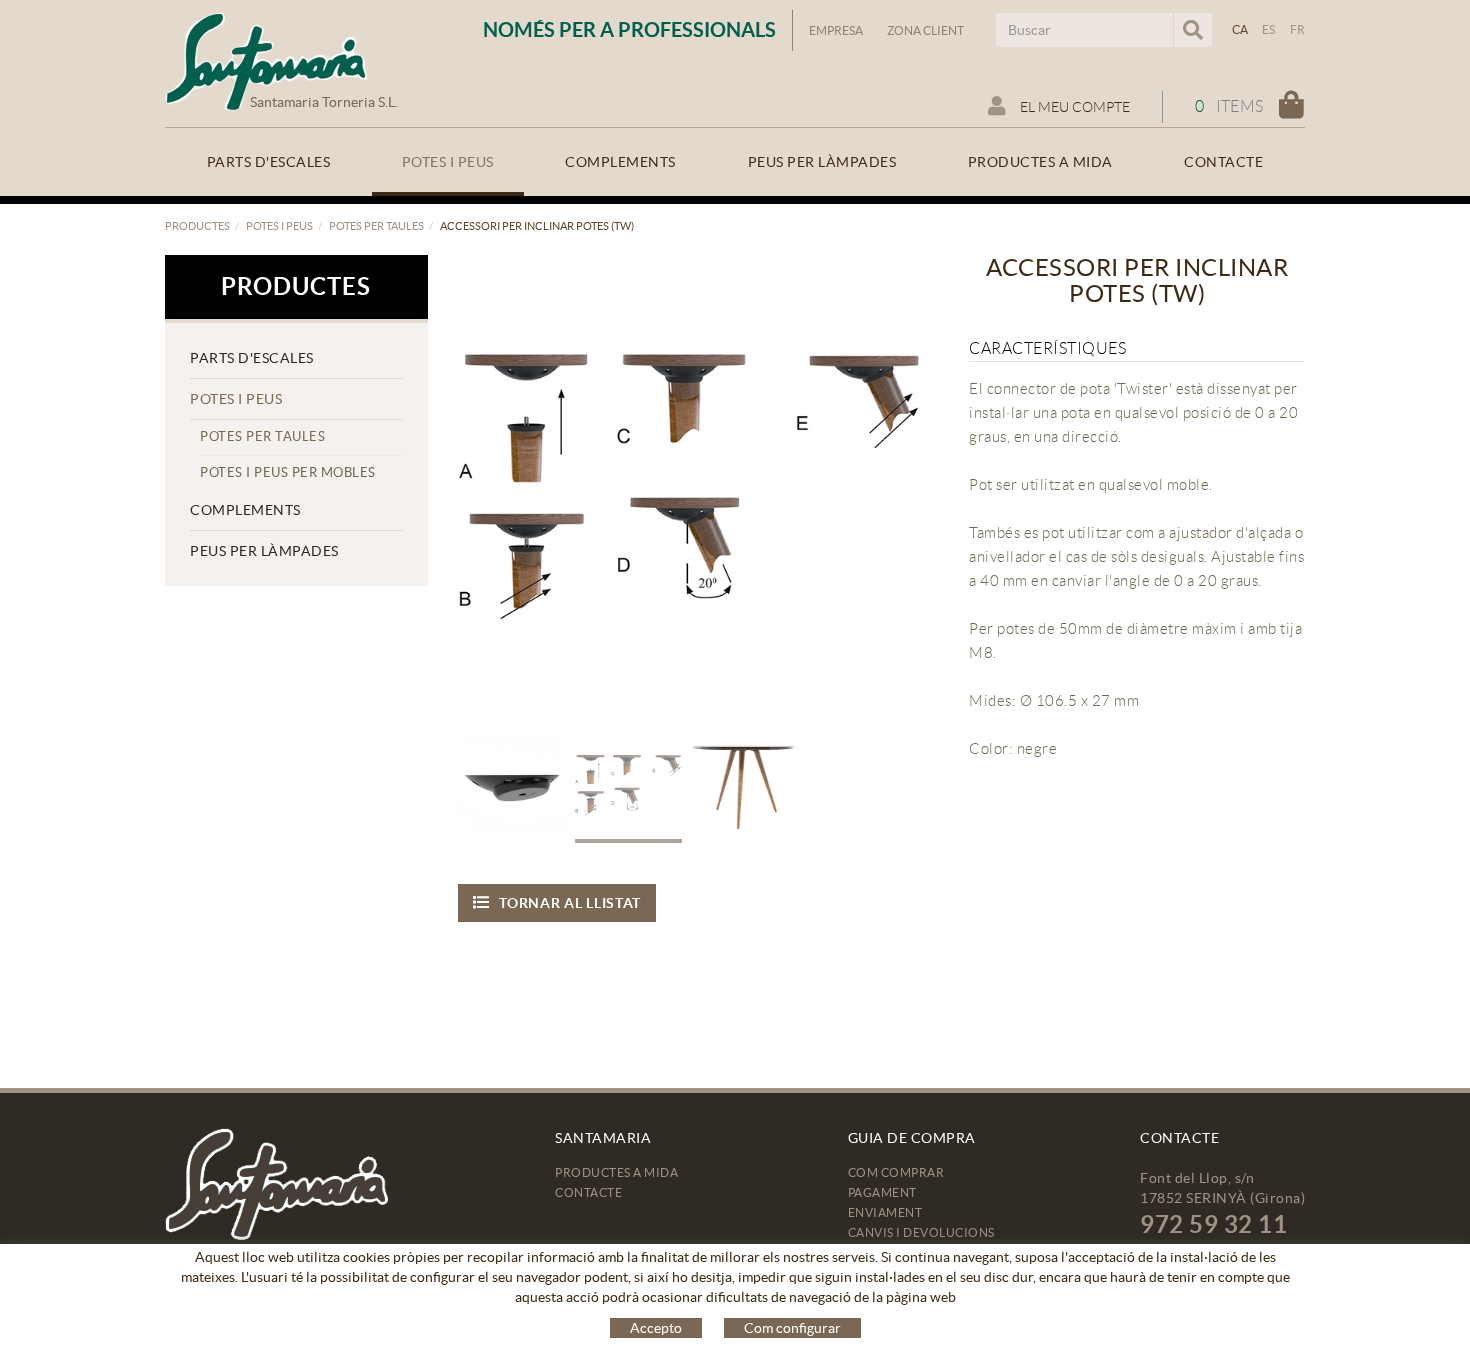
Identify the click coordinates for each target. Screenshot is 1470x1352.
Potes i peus (279, 226)
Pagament (882, 1192)
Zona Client (925, 30)
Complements (245, 510)
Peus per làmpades (264, 551)
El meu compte (1073, 107)
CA (1240, 29)
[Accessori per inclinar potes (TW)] (691, 488)
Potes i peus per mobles (288, 472)
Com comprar (896, 1172)
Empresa (836, 30)
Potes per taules (376, 226)
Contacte (588, 1192)
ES (1269, 29)
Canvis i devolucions (921, 1232)
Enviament (885, 1212)
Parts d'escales (252, 358)
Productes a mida (616, 1172)
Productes (197, 226)
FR (1298, 29)
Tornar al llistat (570, 903)
